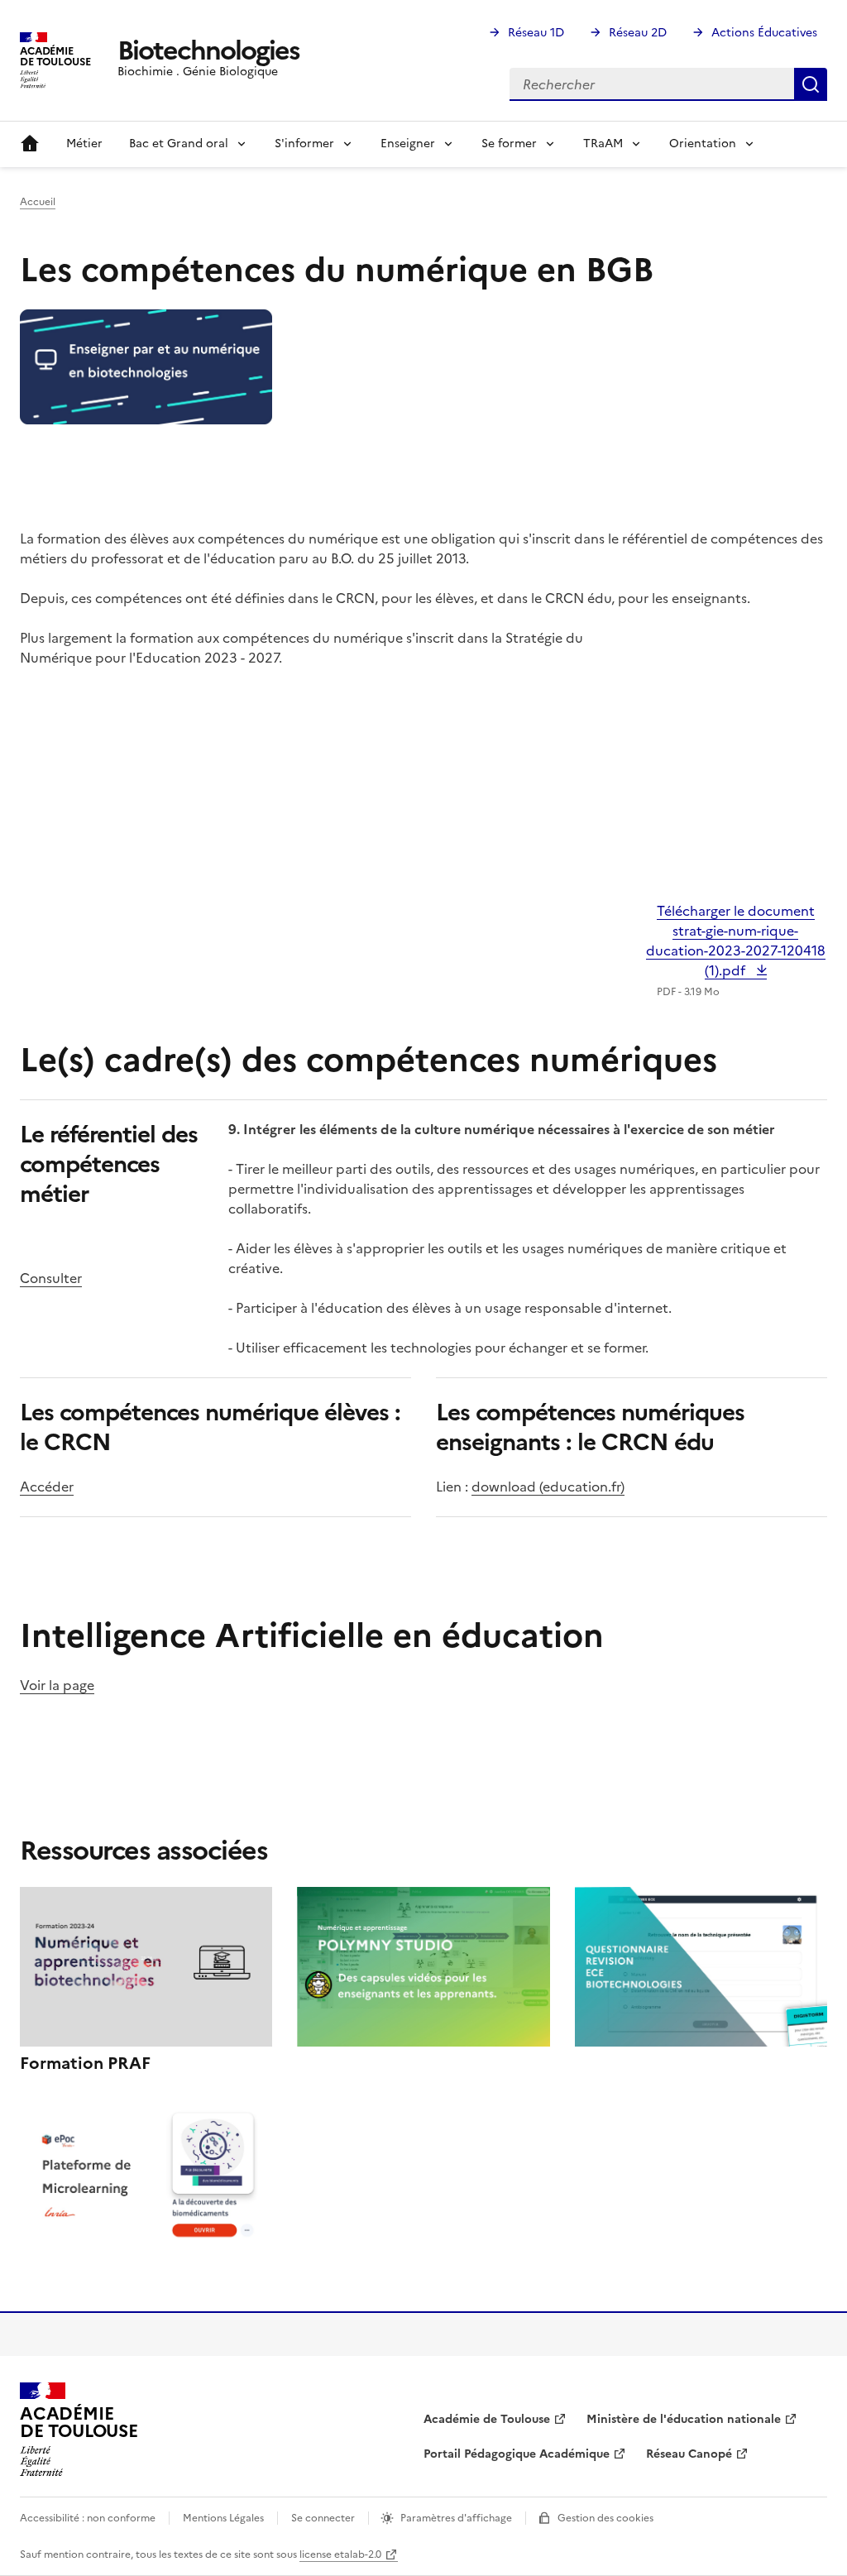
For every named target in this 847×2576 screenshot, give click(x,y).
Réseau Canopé (689, 2454)
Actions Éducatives (764, 33)
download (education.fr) (548, 1487)
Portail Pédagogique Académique (517, 2454)
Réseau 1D (536, 33)
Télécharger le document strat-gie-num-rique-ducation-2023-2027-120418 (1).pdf (736, 941)
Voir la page (57, 1685)
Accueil (30, 144)
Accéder (47, 1487)
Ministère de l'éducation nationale (684, 2419)
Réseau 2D (638, 33)
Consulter (51, 1278)
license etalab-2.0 (340, 2554)
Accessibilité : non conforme (88, 2518)
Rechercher (811, 84)
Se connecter (323, 2518)
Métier (84, 144)
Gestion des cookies (605, 2518)
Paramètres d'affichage (456, 2518)
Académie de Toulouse (487, 2419)
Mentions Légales (223, 2518)
